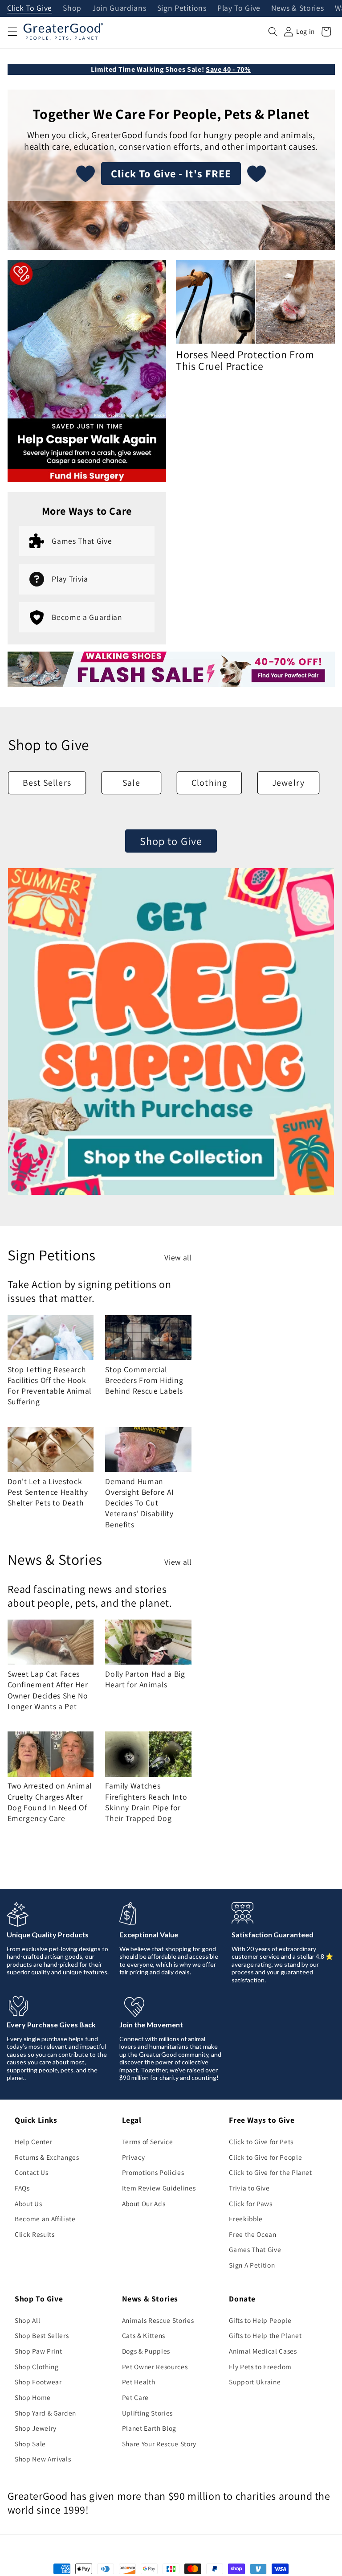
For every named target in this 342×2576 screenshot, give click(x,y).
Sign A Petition (252, 2265)
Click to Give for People (265, 2157)
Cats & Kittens (144, 2335)
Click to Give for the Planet (270, 2172)
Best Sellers (47, 783)
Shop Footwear (38, 2382)
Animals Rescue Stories (158, 2320)
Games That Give (255, 2249)
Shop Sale (30, 2444)
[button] (12, 32)
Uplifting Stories (147, 2413)
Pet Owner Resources (155, 2367)
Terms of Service (148, 2141)
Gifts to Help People (260, 2320)
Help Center (33, 2141)
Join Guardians (119, 8)
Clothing (209, 783)
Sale (131, 783)
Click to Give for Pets (261, 2141)
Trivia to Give (249, 2188)
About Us (28, 2203)
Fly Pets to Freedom (260, 2367)
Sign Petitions (182, 8)
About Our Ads (144, 2203)
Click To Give (30, 8)
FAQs (22, 2188)
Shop (72, 8)
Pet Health (139, 2382)
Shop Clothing (37, 2367)
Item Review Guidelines (159, 2188)
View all (178, 1257)
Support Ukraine (255, 2382)
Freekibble (246, 2219)
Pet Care (135, 2397)
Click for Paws (250, 2203)
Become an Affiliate (45, 2219)
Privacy (134, 2157)
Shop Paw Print (38, 2351)
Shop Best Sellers (42, 2335)
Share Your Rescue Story (159, 2444)
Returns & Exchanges (47, 2157)
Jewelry (288, 783)
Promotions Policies (153, 2172)
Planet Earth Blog (149, 2428)
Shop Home (33, 2397)
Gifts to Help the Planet (265, 2335)
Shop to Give (171, 841)
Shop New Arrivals (43, 2459)
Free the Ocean (252, 2234)
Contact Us (32, 2172)
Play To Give (239, 8)
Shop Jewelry (36, 2428)
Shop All (27, 2320)
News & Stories (297, 8)
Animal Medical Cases (263, 2351)
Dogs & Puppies (146, 2351)
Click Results (35, 2234)
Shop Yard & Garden (45, 2413)
